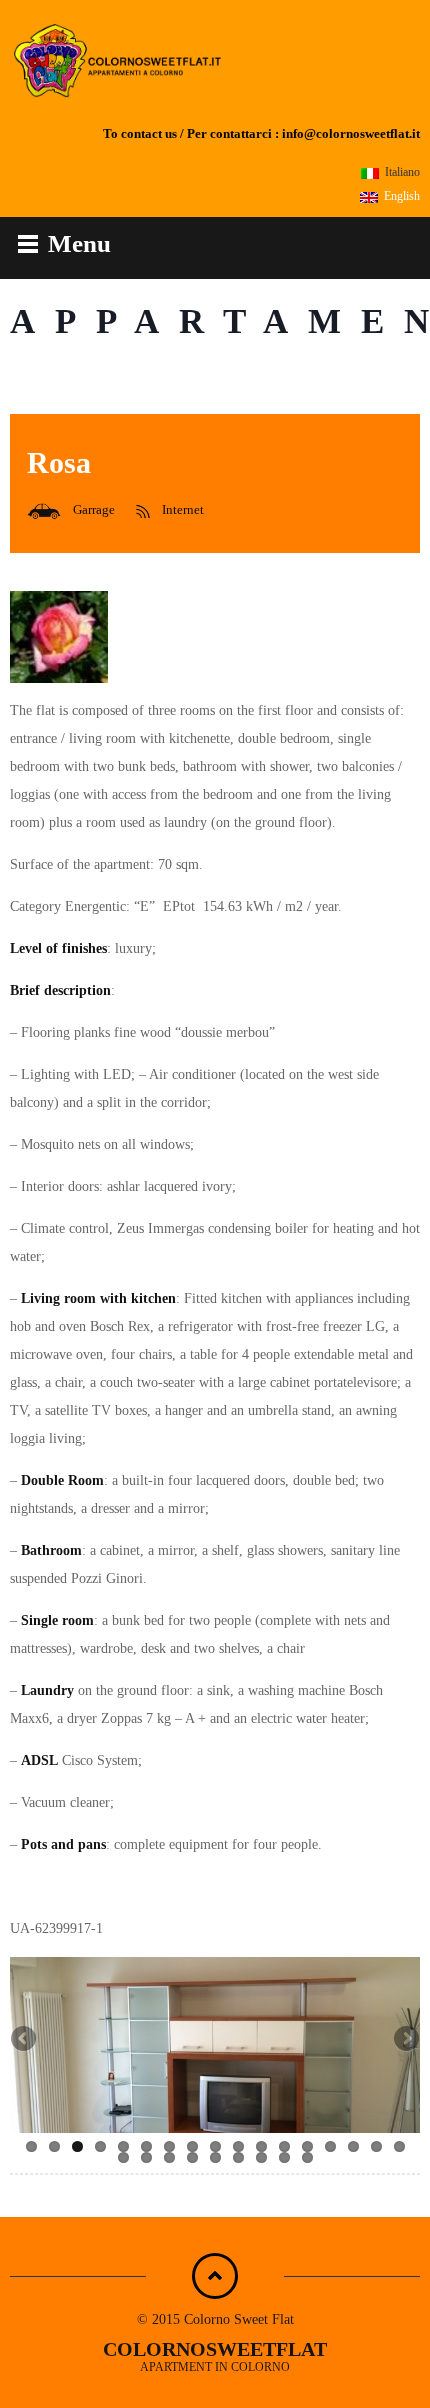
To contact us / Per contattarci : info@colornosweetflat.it (261, 134)
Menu (79, 243)
